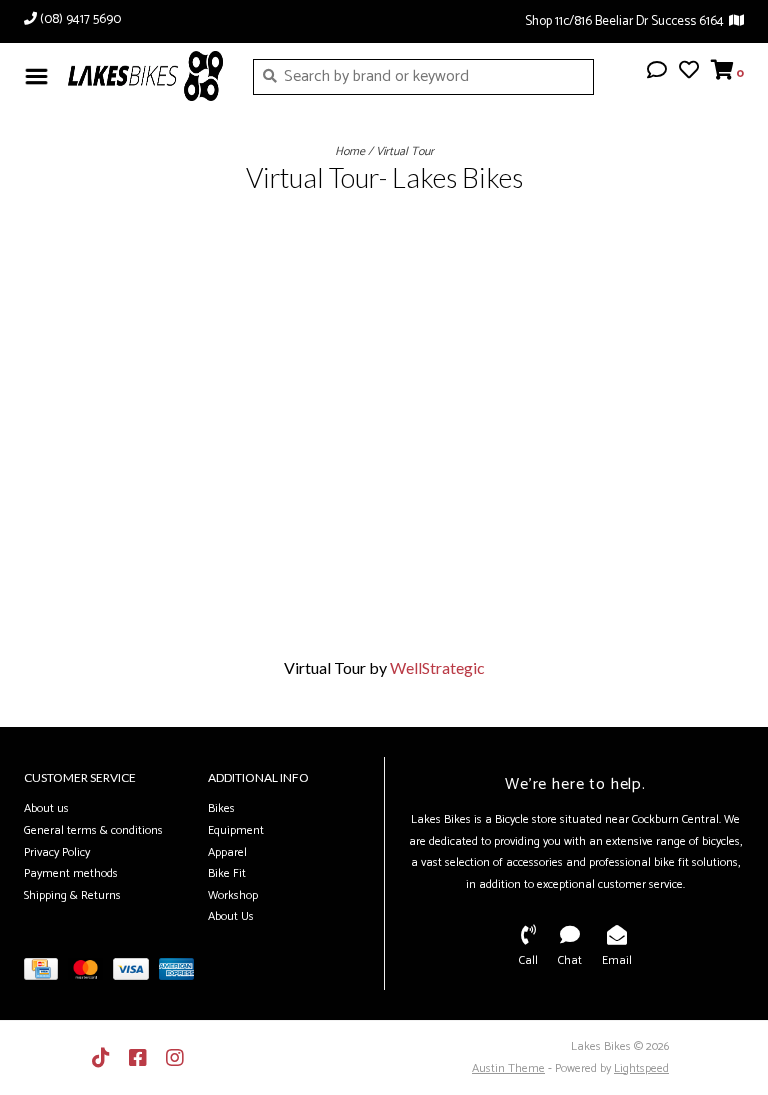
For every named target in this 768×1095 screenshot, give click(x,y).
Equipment (236, 830)
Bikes (221, 808)
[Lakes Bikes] (145, 76)
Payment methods (71, 873)
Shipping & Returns (72, 895)
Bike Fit (227, 873)
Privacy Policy (57, 852)
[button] (657, 72)
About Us (231, 916)
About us (46, 808)
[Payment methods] (46, 973)
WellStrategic (437, 667)
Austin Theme (508, 1068)
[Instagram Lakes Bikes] (175, 1058)
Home (350, 151)
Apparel (227, 852)
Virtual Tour (405, 151)
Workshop (233, 895)
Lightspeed (641, 1068)
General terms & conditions (93, 830)
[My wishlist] (689, 72)
